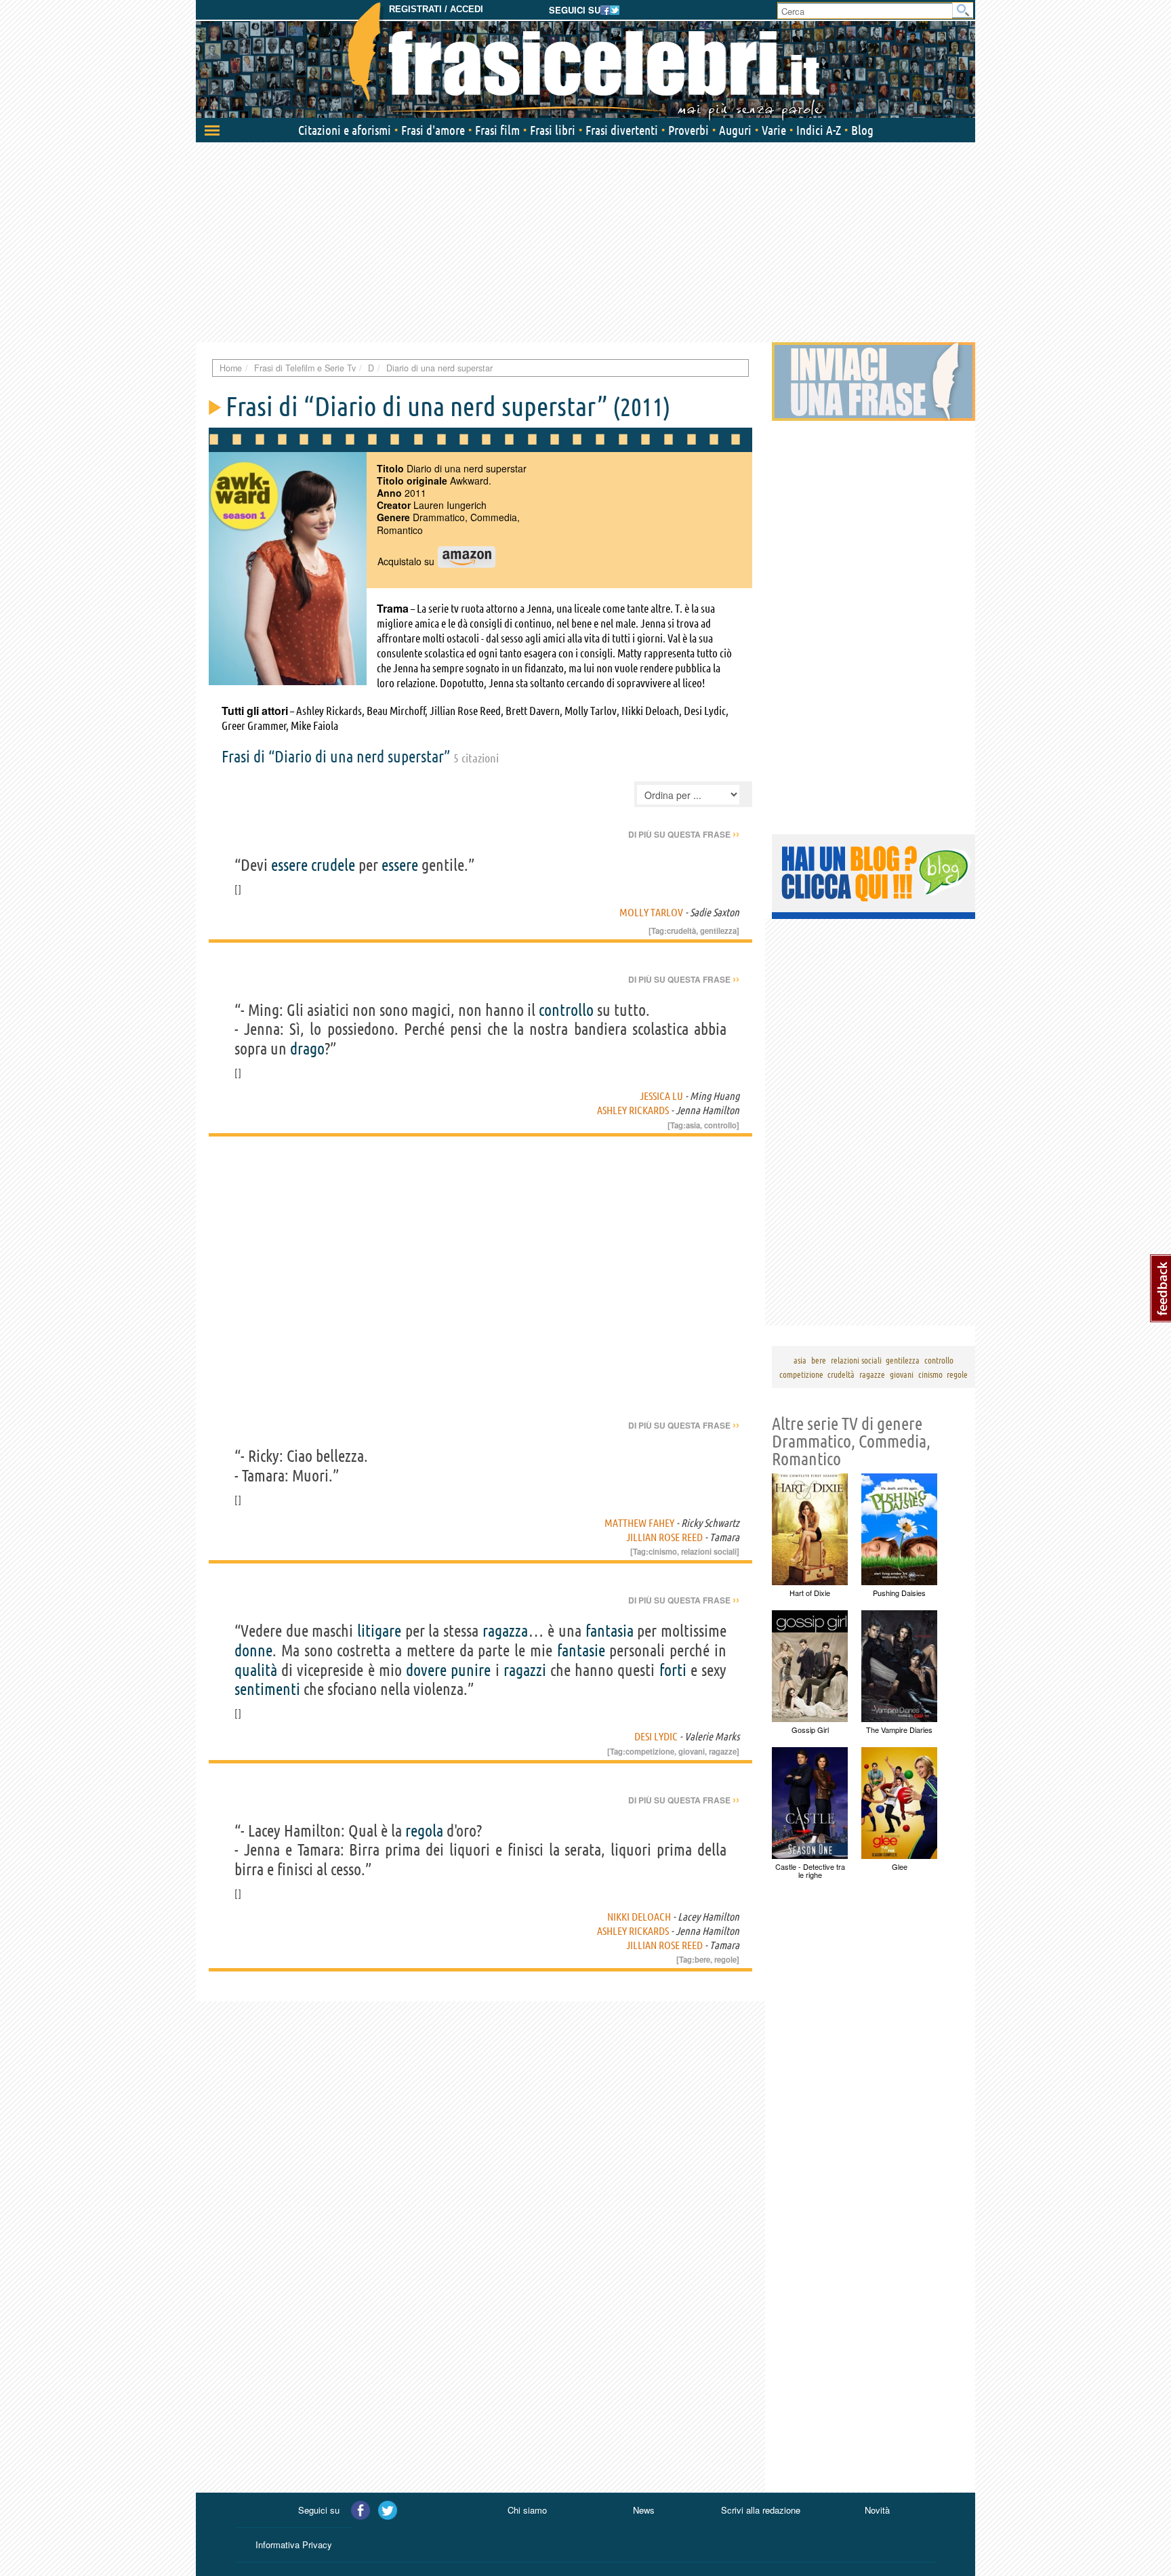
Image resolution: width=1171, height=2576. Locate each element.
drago (307, 1049)
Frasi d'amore (433, 130)
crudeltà (681, 931)
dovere (426, 1670)
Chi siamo (527, 2510)
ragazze (723, 1751)
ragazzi (525, 1670)
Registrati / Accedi (436, 9)
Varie (774, 130)
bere (702, 1959)
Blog (862, 130)
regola (424, 1831)
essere (289, 865)
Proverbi (689, 130)
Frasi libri (553, 130)
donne (253, 1651)
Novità (877, 2510)
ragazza (505, 1631)
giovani (692, 1751)
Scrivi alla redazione (761, 2510)
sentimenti (267, 1689)
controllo (566, 1010)
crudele (333, 865)
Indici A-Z (819, 130)
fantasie (581, 1651)
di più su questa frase (684, 834)
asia (693, 1125)
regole (725, 1959)
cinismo (663, 1551)
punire (471, 1670)
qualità (256, 1670)
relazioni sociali (709, 1551)
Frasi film (497, 130)
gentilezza (718, 931)
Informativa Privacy (294, 2544)
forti (673, 1670)
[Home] (585, 61)
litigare (379, 1631)
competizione (650, 1751)
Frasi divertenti (622, 130)
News (644, 2510)
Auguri (735, 130)
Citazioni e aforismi (345, 130)
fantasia (610, 1631)
